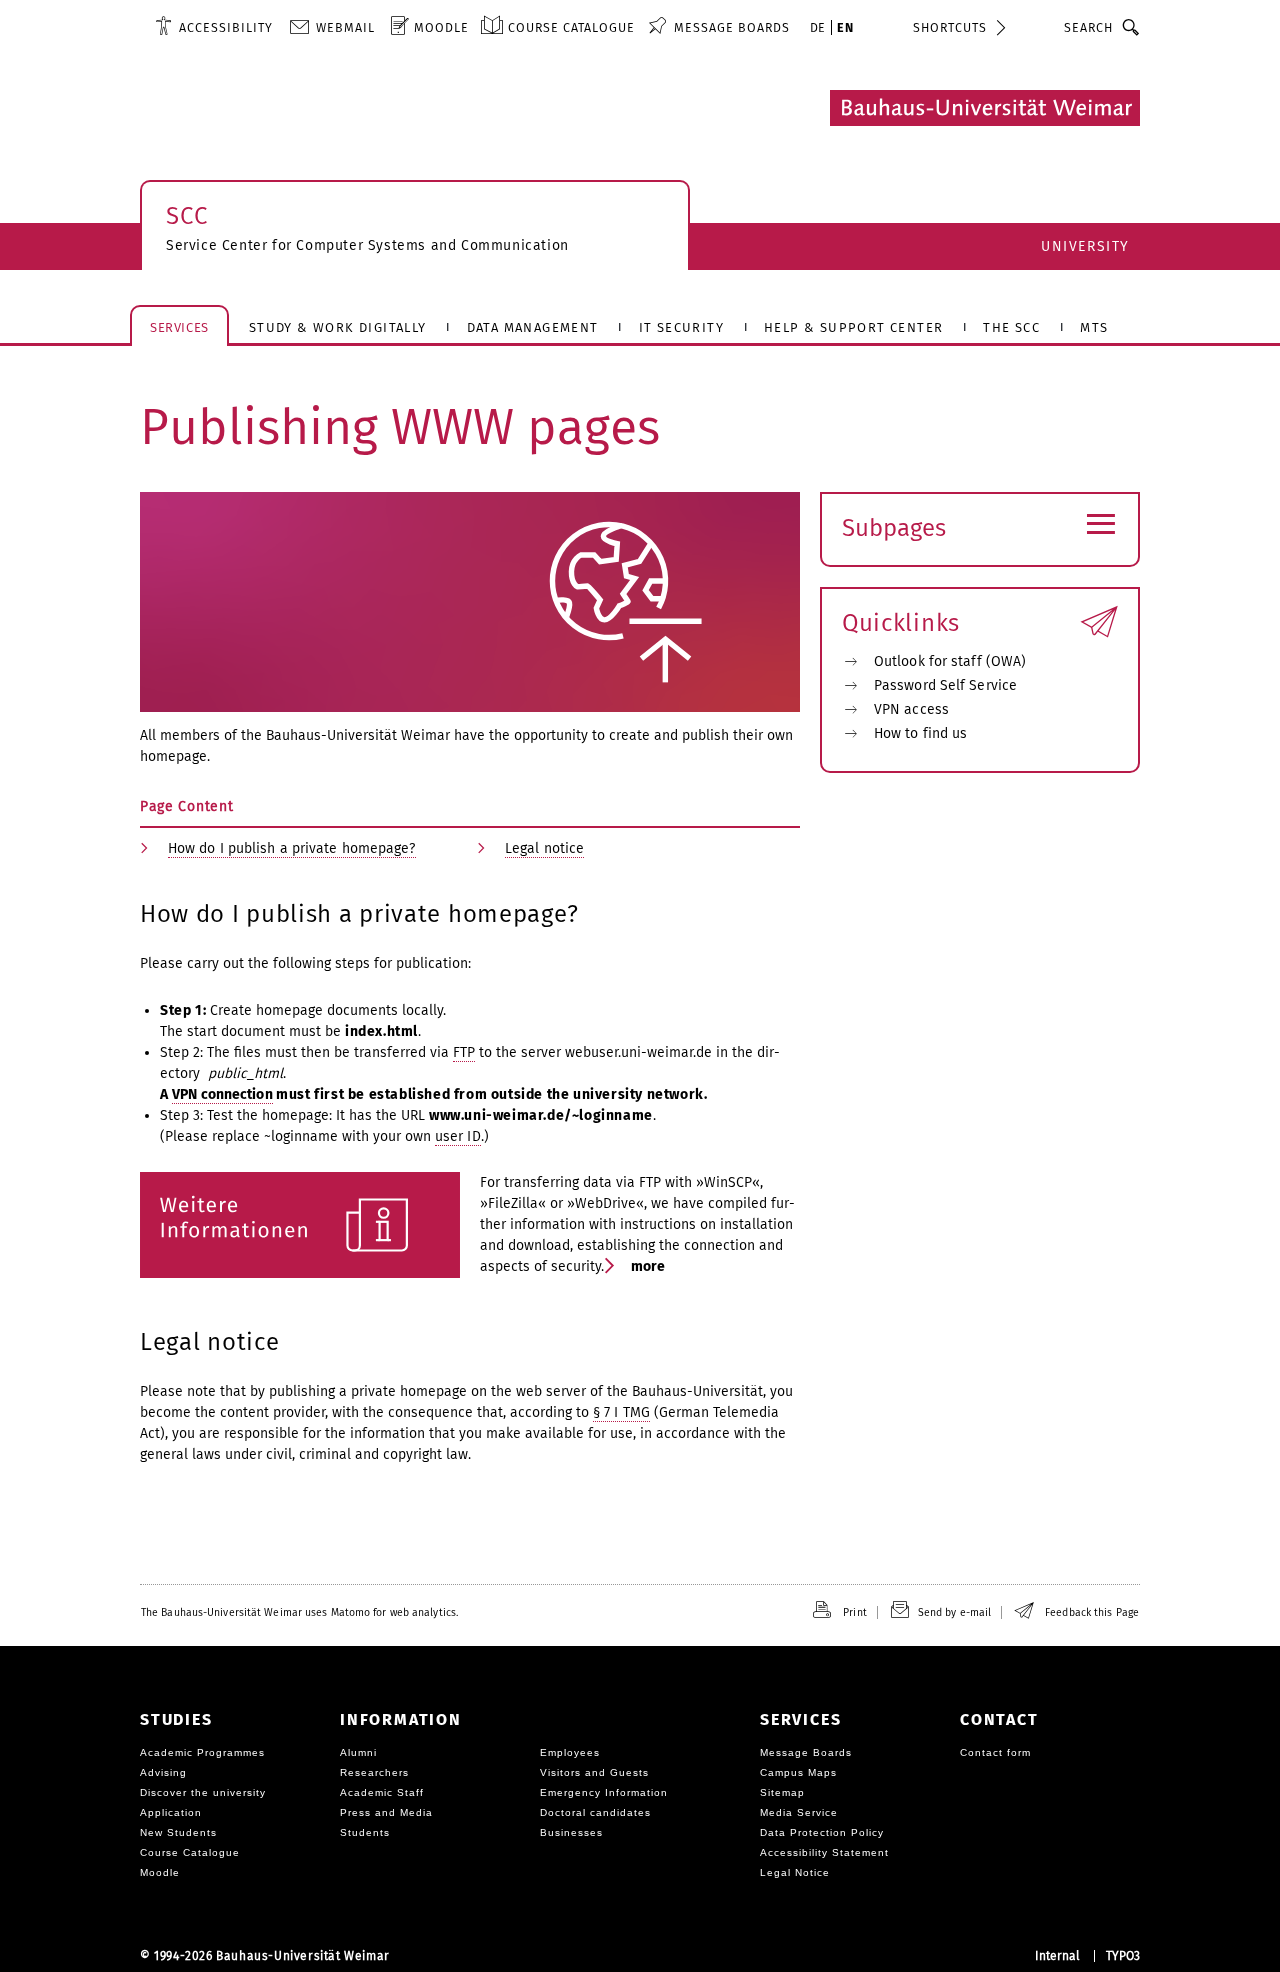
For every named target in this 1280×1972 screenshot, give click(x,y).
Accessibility (226, 27)
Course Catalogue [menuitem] (571, 27)
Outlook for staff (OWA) (950, 661)
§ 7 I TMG (621, 1412)
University (1085, 246)
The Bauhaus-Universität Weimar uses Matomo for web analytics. (299, 1612)
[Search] (1131, 27)
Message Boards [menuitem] (732, 27)
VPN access (911, 709)
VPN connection (222, 1094)
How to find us (920, 733)
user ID (458, 1136)
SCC (187, 216)
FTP (464, 1052)
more (647, 1266)
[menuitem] (214, 27)
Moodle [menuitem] (441, 27)
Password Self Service (945, 685)
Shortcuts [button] (950, 27)
